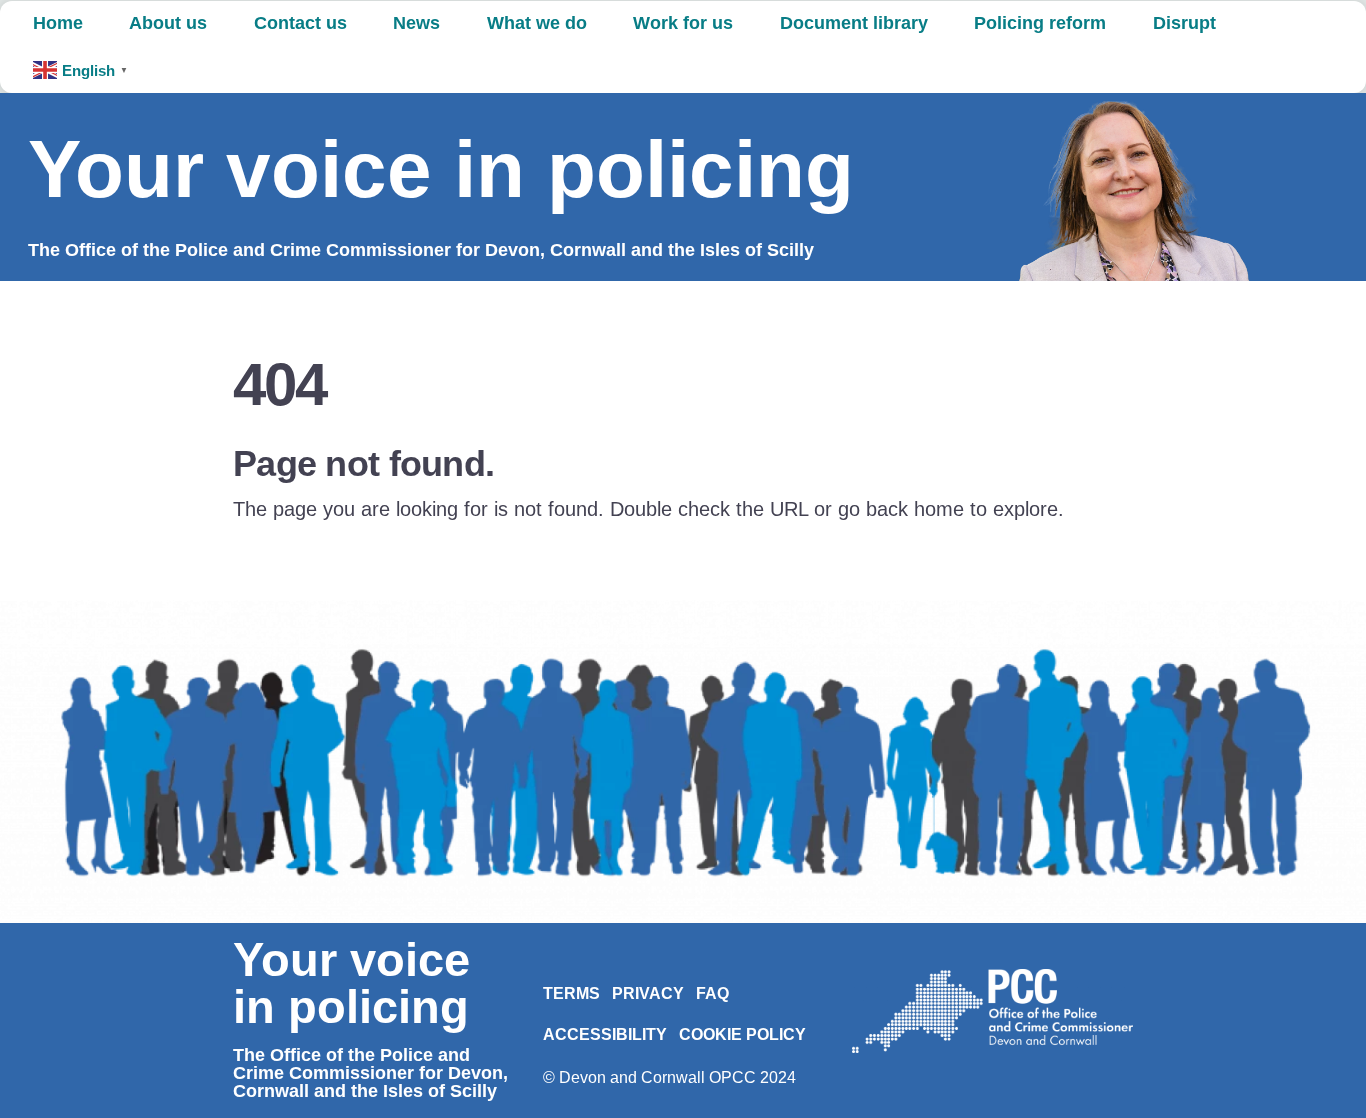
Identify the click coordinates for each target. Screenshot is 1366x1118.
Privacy (648, 993)
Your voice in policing (441, 169)
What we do (537, 23)
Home (58, 23)
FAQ (712, 993)
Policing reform (1040, 23)
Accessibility (605, 1034)
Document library (854, 23)
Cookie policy (742, 1034)
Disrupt (1184, 23)
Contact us (300, 23)
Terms (571, 993)
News (416, 23)
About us (168, 23)
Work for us (683, 23)
